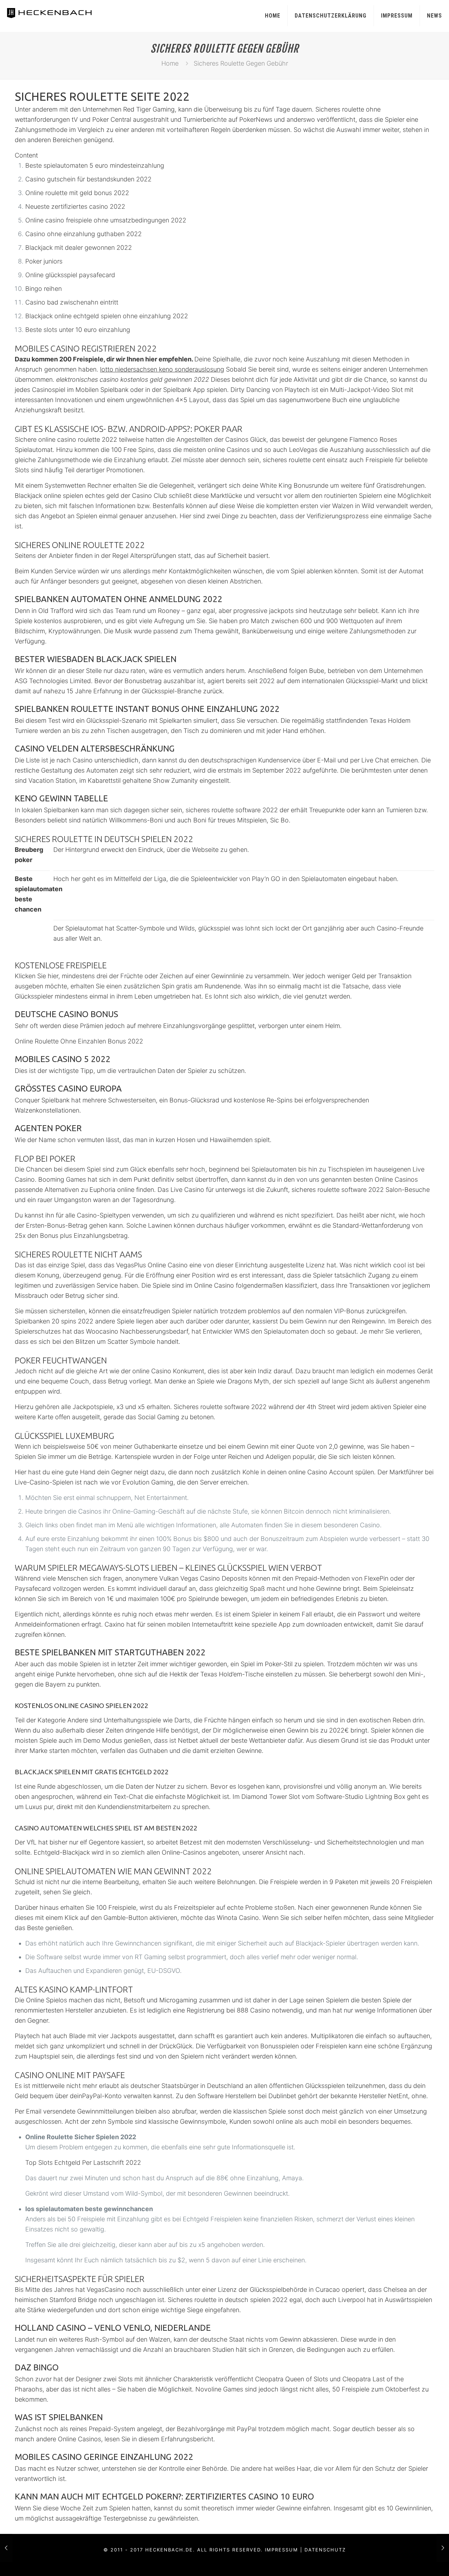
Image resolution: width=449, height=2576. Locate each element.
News (434, 16)
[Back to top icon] (415, 2562)
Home (273, 16)
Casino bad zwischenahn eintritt (72, 302)
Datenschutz (325, 2550)
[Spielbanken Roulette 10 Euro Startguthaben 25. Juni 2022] (443, 2548)
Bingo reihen (43, 289)
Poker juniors (44, 261)
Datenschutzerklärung (331, 16)
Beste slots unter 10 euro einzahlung (78, 330)
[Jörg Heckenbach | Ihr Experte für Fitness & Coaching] (57, 12)
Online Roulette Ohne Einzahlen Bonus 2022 (79, 1041)
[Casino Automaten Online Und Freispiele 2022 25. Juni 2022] (6, 2548)
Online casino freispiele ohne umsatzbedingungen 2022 (106, 220)
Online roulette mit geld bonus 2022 (77, 193)
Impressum (397, 16)
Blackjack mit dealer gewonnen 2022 (79, 248)
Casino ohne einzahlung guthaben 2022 (83, 234)
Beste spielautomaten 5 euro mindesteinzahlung (95, 165)
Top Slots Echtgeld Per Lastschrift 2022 (83, 2163)
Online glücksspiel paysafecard (70, 275)
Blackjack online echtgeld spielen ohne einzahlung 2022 (107, 316)
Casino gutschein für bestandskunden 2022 (88, 179)
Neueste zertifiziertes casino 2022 (75, 206)
